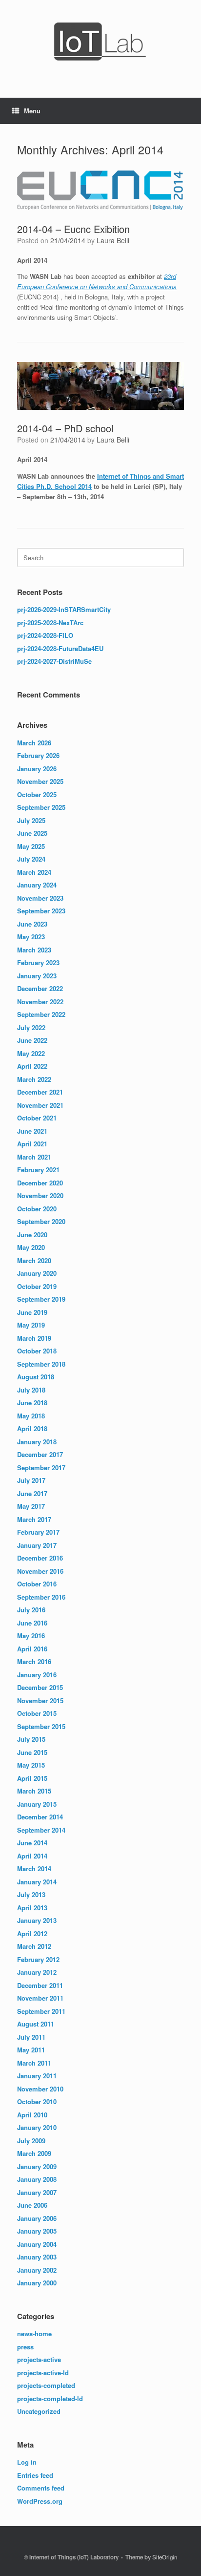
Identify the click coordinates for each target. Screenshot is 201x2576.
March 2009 (34, 2153)
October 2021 (37, 1118)
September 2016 (41, 1597)
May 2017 (31, 1506)
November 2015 (40, 1700)
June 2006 (32, 2205)
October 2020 (37, 1209)
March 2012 (34, 1946)
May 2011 (31, 2050)
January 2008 (37, 2179)
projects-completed (46, 2385)
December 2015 (40, 1687)
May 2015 (31, 1765)
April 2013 (32, 1908)
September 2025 (41, 807)
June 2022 (32, 1040)
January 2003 (37, 2257)
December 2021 (40, 1092)
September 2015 (41, 1726)
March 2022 (34, 1079)
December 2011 (40, 1985)
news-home (34, 2333)
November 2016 (40, 1571)
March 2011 (34, 2063)
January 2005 (37, 2231)
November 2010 (40, 2089)
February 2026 (38, 755)
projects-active (39, 2359)
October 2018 (37, 1351)
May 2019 (31, 1325)
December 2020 (40, 1183)
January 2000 (37, 2283)
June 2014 (32, 1843)
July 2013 (31, 1894)
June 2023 (32, 924)
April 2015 (32, 1778)
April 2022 (32, 1066)
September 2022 (41, 1014)
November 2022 (40, 1002)
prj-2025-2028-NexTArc (50, 623)
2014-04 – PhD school (65, 428)
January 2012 (37, 1972)
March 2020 (34, 1260)
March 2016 (34, 1661)
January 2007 (37, 2192)
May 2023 (31, 937)
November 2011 (40, 1998)
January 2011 (37, 2076)
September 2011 (41, 2011)
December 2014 (40, 1817)
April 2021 (32, 1144)
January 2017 (37, 1545)
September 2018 (41, 1364)
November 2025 (40, 781)
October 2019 (37, 1286)
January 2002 (37, 2270)
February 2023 (38, 962)
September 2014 (41, 1830)
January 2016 (37, 1675)
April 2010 (32, 2115)
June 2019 (32, 1312)
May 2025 (31, 846)
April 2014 (32, 1856)
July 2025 (31, 820)
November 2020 (40, 1195)
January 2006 (37, 2218)
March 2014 (34, 1869)
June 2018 (32, 1403)
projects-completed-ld (50, 2398)
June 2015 (32, 1752)
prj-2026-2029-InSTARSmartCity (64, 609)
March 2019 (34, 1338)
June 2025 (32, 833)
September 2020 (41, 1221)
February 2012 (38, 1959)
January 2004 (37, 2244)
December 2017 (40, 1454)
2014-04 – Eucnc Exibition (73, 229)
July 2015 (31, 1739)
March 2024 (34, 872)
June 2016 (32, 1623)
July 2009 (31, 2141)
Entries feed (35, 2475)
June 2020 (32, 1235)
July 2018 (31, 1390)
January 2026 (37, 769)
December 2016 (40, 1558)
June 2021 (32, 1131)
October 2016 (37, 1584)
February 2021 (38, 1170)
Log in (27, 2462)
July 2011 (31, 2037)
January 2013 (37, 1920)
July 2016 (31, 1610)
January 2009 (37, 2166)
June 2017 (32, 1493)
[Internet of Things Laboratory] (100, 42)
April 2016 (32, 1649)
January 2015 (37, 1804)
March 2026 (34, 743)
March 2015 (34, 1791)
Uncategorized (39, 2411)
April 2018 (32, 1428)
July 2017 (31, 1480)
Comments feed (41, 2488)
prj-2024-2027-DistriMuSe (54, 661)
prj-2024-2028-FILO (45, 635)
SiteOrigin (165, 2557)
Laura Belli (113, 240)
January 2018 (37, 1442)
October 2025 (37, 794)
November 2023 (40, 898)
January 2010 (37, 2127)
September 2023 (41, 911)
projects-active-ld (43, 2373)
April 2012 (32, 1933)
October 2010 (37, 2101)
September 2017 (41, 1467)
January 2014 (37, 1882)
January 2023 (37, 976)
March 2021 (34, 1157)
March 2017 (34, 1519)
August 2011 (36, 2024)
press (25, 2347)
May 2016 (31, 1636)
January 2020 (37, 1273)
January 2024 (37, 885)
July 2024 (31, 859)
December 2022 (40, 988)
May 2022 (31, 1053)
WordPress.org (40, 2501)
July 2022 (31, 1027)
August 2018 (36, 1377)
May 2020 (31, 1247)
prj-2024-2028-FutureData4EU (60, 648)
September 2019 (41, 1299)
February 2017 (38, 1532)
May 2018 (31, 1416)
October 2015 (37, 1713)
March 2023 (34, 950)
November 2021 (40, 1105)
